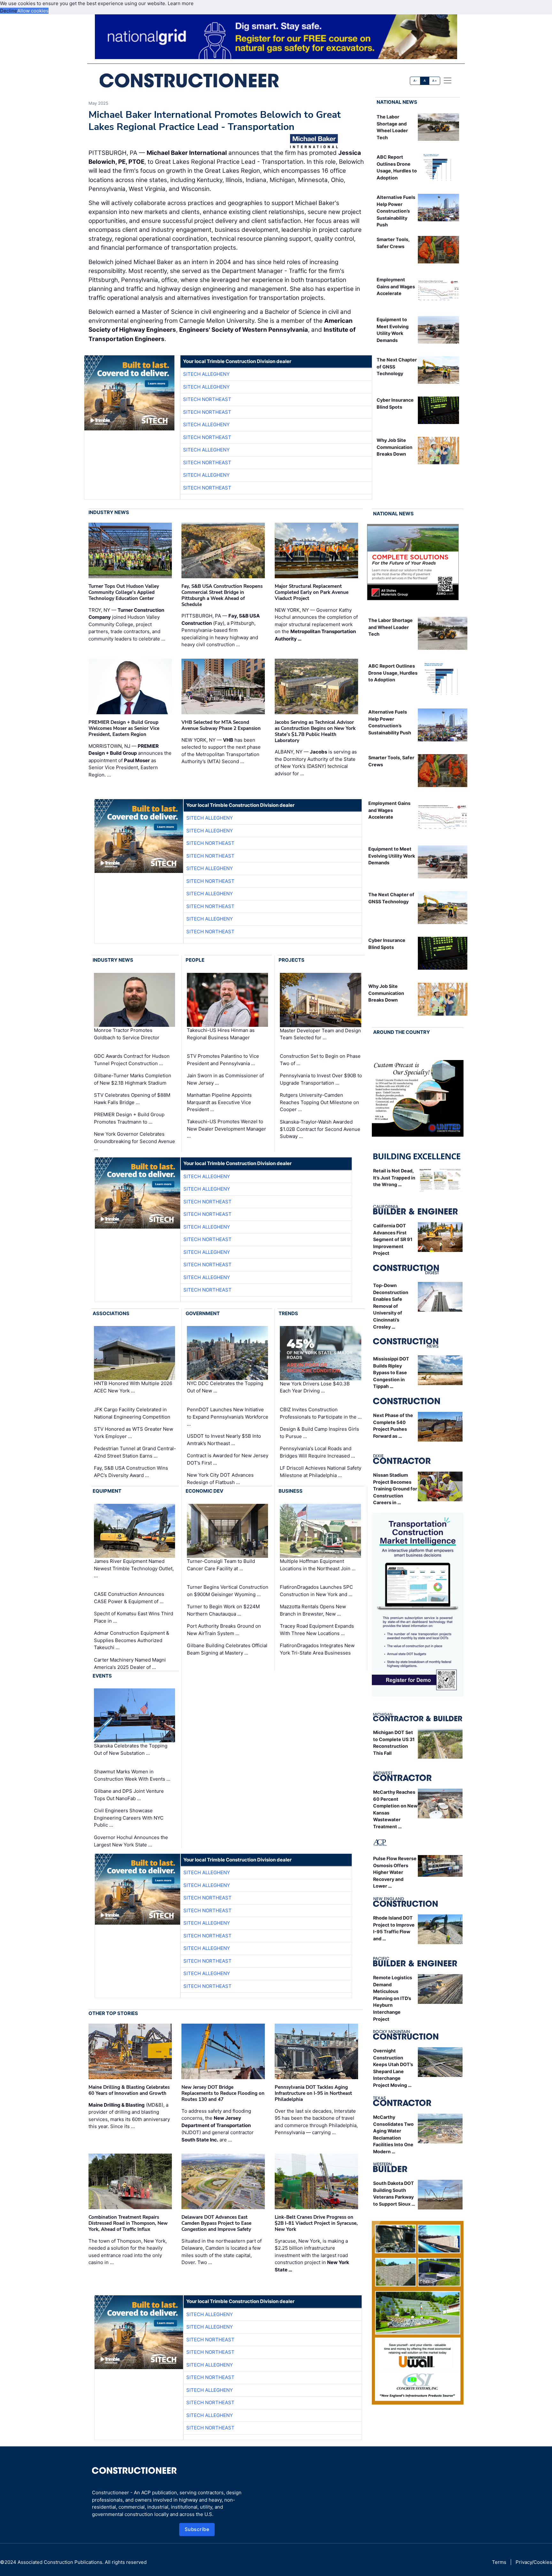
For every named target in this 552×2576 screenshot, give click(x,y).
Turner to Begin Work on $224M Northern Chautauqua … (223, 1610)
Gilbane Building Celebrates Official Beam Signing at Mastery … (227, 1649)
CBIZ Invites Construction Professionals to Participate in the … (321, 1413)
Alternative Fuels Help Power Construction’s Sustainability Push (396, 211)
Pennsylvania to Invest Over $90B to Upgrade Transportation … (321, 1079)
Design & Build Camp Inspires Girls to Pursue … (319, 1433)
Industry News (109, 512)
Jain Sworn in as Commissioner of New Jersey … (225, 1079)
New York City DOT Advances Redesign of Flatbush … (220, 1479)
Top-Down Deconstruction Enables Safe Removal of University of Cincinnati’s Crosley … (391, 1306)
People (195, 960)
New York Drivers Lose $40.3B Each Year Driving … (315, 1387)
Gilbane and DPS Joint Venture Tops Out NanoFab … (129, 1795)
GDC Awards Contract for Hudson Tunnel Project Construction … (132, 1060)
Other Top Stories (113, 2013)
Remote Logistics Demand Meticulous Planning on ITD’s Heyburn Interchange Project (393, 1998)
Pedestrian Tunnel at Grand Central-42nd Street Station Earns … (135, 1452)
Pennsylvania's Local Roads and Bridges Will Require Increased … (317, 1452)
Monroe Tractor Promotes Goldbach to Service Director (127, 1034)
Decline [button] (9, 11)
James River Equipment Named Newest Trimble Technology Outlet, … (134, 1568)
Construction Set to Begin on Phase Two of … (320, 1060)
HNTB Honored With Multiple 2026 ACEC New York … (133, 1387)
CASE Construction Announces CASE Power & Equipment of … (129, 1598)
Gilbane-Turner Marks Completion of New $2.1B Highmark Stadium (133, 1079)
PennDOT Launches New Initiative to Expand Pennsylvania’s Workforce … (228, 1417)
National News (397, 102)
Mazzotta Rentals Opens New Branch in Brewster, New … (313, 1610)
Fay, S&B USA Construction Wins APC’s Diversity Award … (131, 1472)
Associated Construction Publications (60, 2562)
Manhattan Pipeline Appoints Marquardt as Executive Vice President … (219, 1102)
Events (102, 1676)
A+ (434, 81)
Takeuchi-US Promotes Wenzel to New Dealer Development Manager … (226, 1129)
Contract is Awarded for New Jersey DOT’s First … (228, 1459)
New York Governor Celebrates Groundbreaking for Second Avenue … (134, 1141)
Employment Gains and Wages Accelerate (396, 286)
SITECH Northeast (207, 399)
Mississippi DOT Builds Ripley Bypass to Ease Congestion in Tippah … (391, 1372)
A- (415, 81)
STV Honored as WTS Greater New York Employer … (134, 1433)
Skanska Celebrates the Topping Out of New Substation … (131, 1749)
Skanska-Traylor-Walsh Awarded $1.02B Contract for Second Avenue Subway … (320, 1129)
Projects (291, 960)
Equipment (107, 1491)
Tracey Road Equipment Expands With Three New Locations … (317, 1630)
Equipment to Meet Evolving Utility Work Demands (392, 856)
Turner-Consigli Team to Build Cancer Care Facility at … (221, 1565)
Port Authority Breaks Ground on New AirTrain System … (224, 1630)
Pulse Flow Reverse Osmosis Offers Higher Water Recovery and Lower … (395, 1872)
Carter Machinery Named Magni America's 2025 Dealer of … (130, 1663)
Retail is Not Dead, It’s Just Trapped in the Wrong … (394, 1178)
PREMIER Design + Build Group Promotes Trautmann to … (129, 1118)
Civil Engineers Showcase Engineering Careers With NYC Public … (129, 1818)
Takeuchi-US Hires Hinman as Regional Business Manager (221, 1034)
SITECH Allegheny (206, 374)
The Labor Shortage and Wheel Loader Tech (391, 627)
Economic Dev (204, 1491)
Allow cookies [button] (33, 11)
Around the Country (402, 1032)
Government (203, 1313)
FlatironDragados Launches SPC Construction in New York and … (316, 1591)
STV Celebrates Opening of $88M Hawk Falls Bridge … (132, 1099)
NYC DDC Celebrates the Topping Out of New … (225, 1387)
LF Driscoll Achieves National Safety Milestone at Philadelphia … (321, 1472)
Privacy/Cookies (534, 2562)
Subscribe (197, 2529)
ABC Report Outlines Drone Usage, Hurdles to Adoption (393, 673)
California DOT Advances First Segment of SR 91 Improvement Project (393, 1239)
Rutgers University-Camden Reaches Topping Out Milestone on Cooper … (319, 1102)
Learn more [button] (181, 3)
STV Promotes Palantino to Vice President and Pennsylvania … (223, 1060)
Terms (499, 2562)
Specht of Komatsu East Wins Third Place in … (134, 1617)
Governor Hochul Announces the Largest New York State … (131, 1841)
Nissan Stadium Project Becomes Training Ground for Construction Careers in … (395, 1489)
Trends (288, 1313)
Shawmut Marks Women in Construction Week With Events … (132, 1775)
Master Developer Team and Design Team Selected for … (320, 1034)
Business (291, 1491)
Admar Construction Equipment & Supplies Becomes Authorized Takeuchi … (132, 1640)
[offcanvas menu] (448, 80)
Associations (111, 1313)
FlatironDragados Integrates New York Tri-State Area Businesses (317, 1649)
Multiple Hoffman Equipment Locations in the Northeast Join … (318, 1565)
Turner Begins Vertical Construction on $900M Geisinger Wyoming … (228, 1591)
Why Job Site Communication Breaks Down (395, 447)
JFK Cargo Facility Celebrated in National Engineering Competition (132, 1413)
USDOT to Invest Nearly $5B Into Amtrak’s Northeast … (224, 1440)
